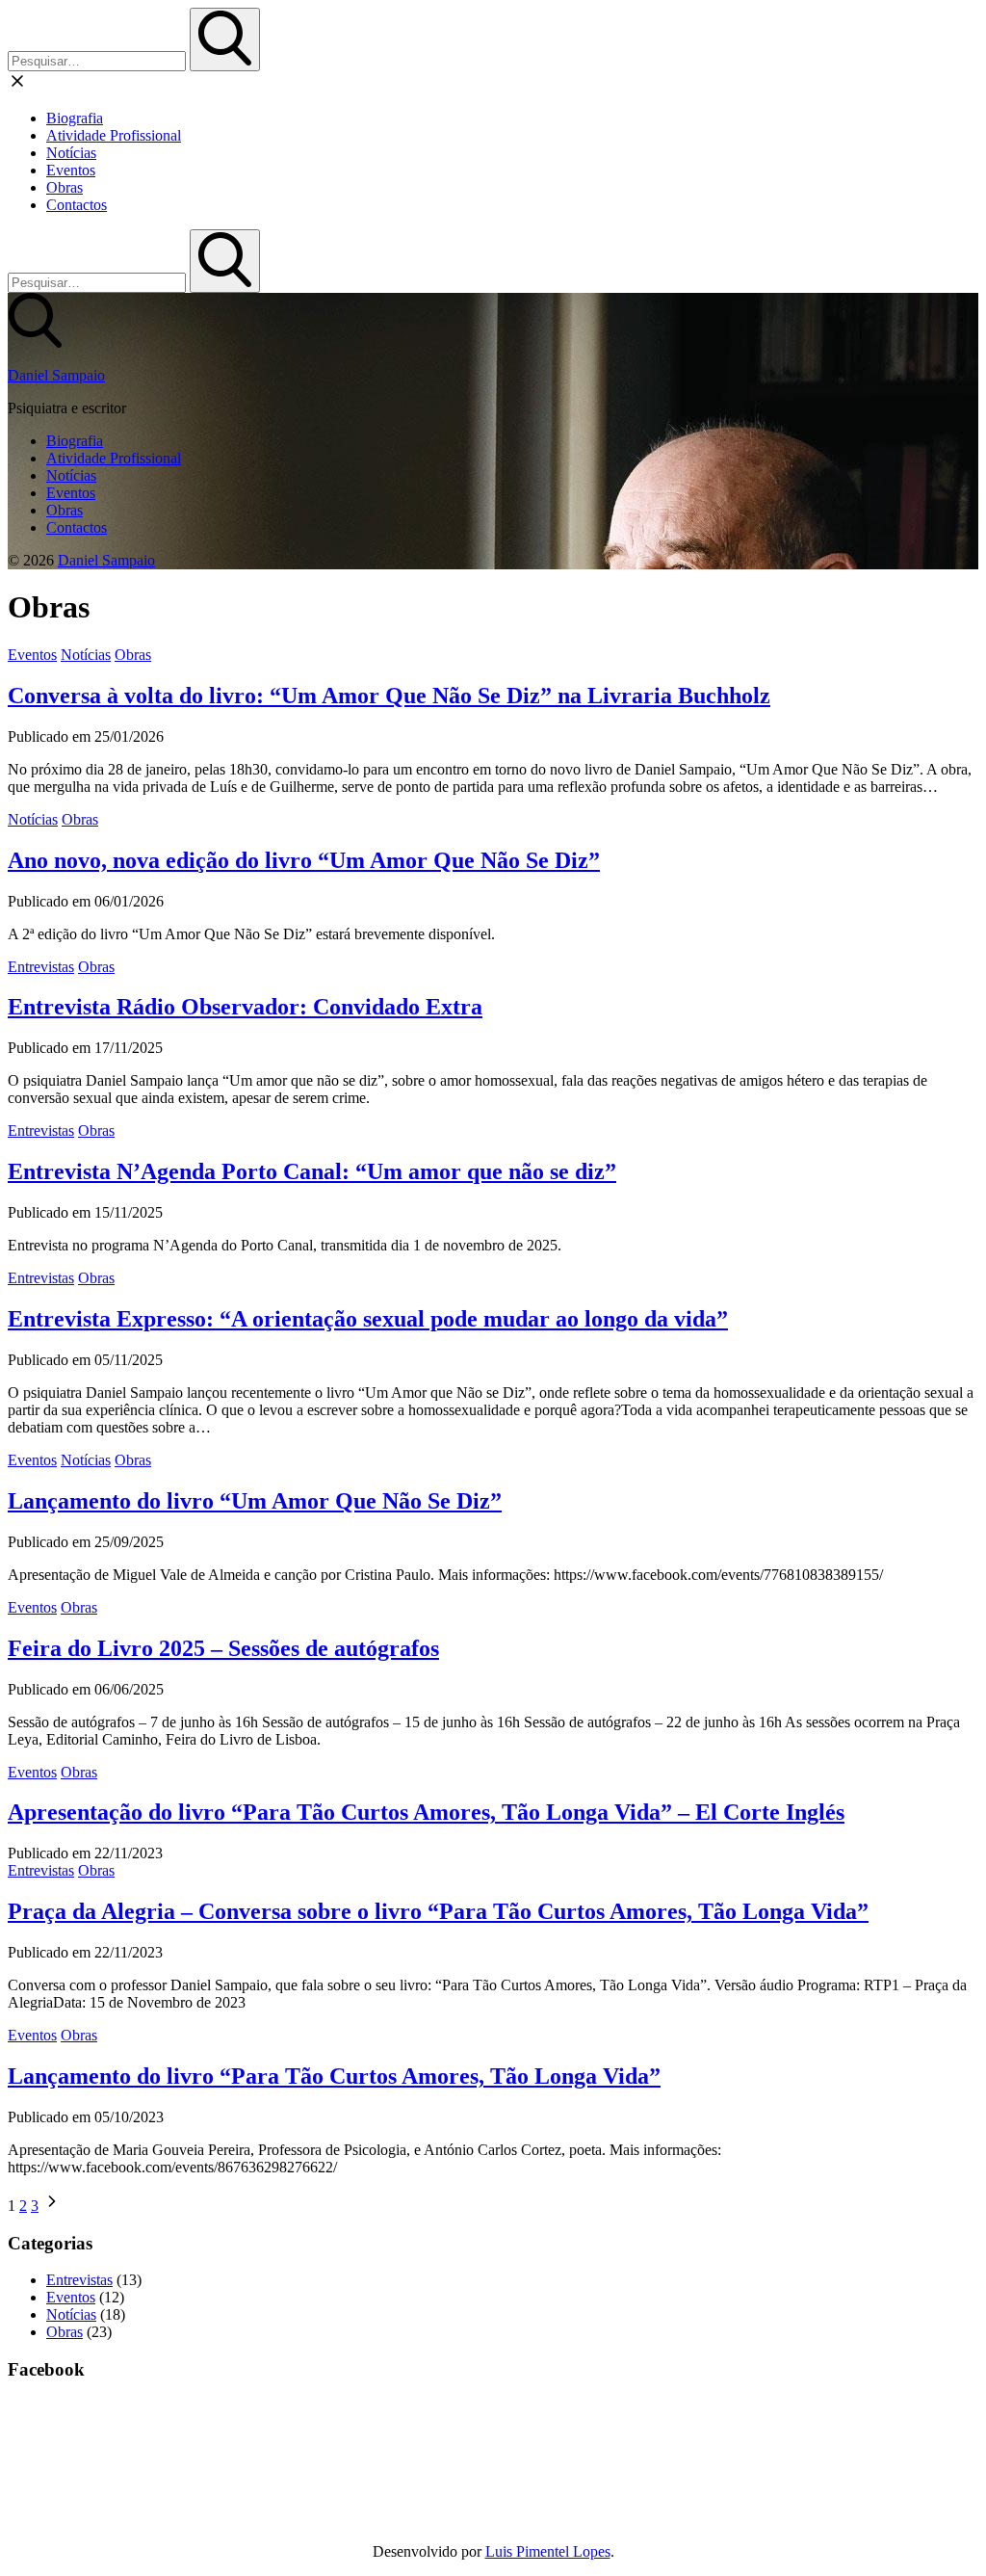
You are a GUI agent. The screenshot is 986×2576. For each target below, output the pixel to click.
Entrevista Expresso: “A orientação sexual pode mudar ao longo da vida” (368, 1319)
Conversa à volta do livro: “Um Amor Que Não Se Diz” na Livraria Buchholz (389, 696)
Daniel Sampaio (56, 375)
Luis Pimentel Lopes (548, 2551)
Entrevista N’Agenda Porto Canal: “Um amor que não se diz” (312, 1171)
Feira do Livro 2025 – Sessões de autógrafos (223, 1648)
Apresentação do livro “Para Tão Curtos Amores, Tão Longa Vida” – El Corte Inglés (426, 1812)
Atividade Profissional (114, 135)
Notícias (71, 153)
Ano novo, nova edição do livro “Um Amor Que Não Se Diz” (304, 860)
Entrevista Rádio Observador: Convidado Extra (245, 1007)
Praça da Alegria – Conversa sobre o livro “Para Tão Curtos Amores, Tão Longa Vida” (438, 1911)
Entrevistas (41, 967)
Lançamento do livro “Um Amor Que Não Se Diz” (255, 1501)
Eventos (71, 170)
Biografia (75, 118)
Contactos (77, 205)
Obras (65, 187)
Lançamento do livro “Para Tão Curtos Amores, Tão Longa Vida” (334, 2076)
